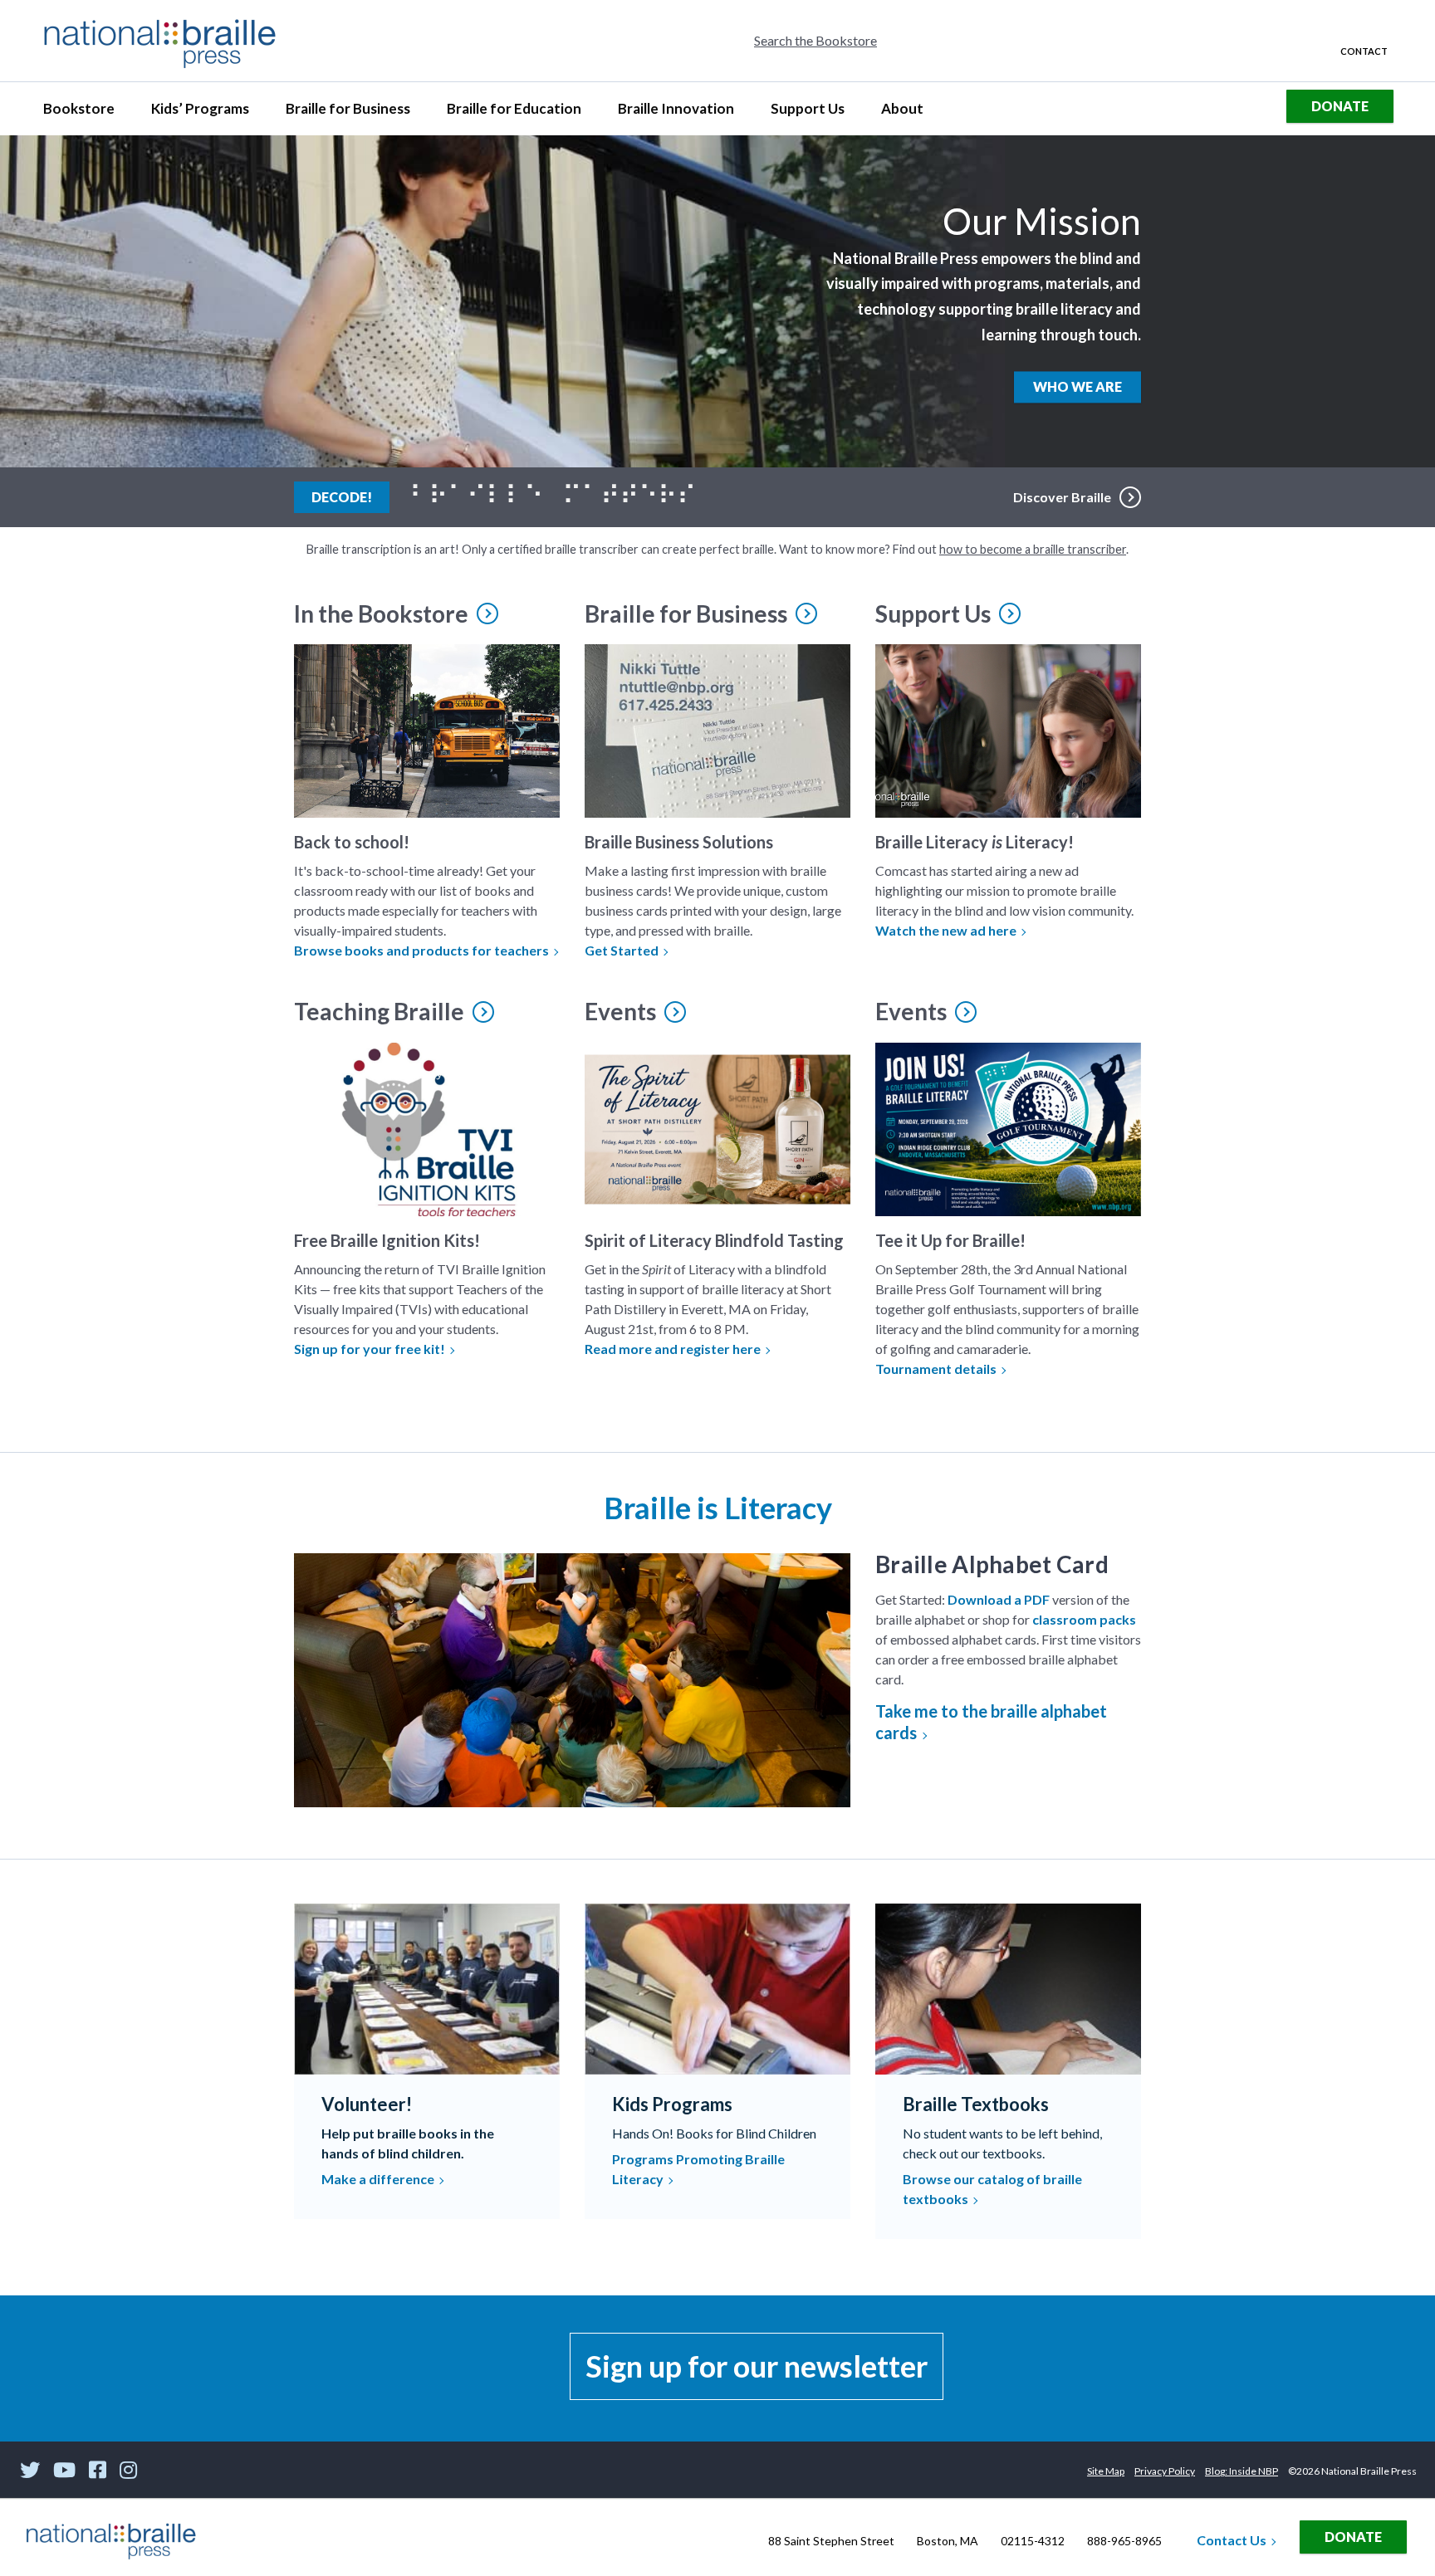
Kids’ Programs (200, 113)
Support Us (807, 113)
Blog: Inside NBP (1242, 2471)
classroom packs (1084, 1619)
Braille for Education (514, 113)
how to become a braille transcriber (1033, 549)
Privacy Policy (1165, 2471)
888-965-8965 (1124, 2541)
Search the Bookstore (815, 40)
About (909, 113)
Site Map (1106, 2471)
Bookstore (86, 113)
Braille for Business (348, 113)
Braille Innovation (676, 113)
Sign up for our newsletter (757, 2366)
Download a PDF (999, 1599)
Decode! (350, 496)
